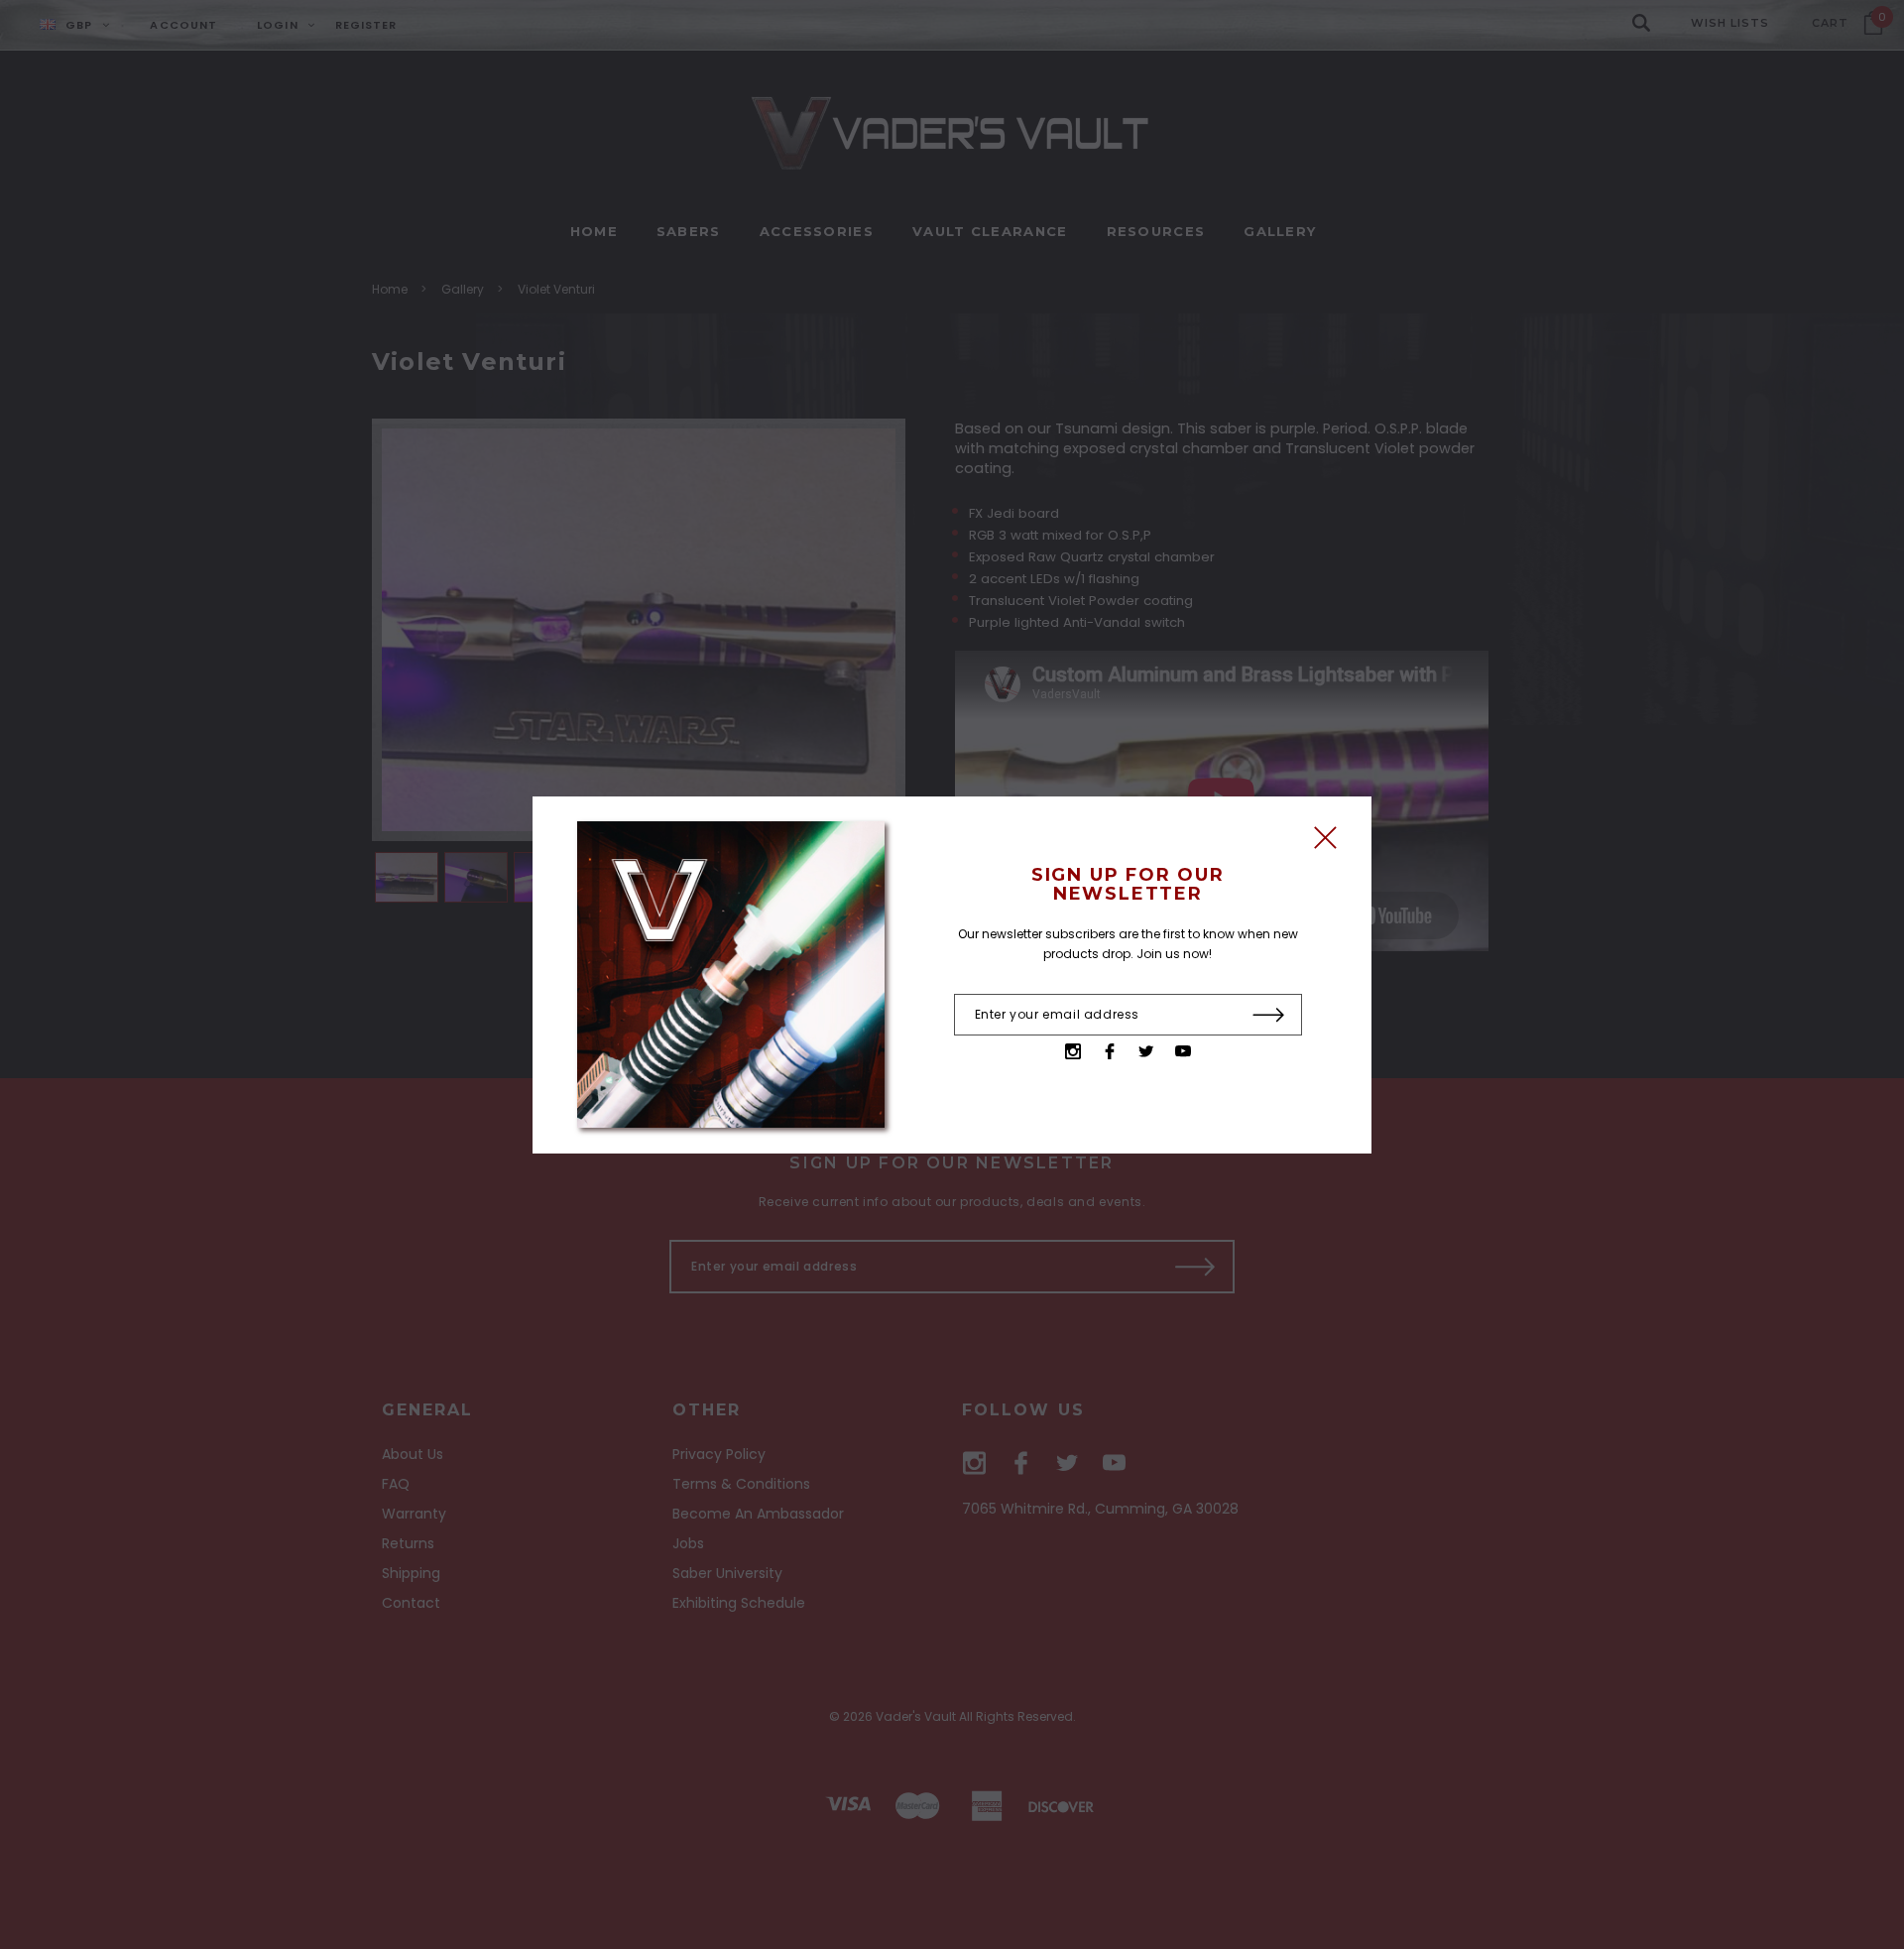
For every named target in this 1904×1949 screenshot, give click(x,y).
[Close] (1325, 843)
